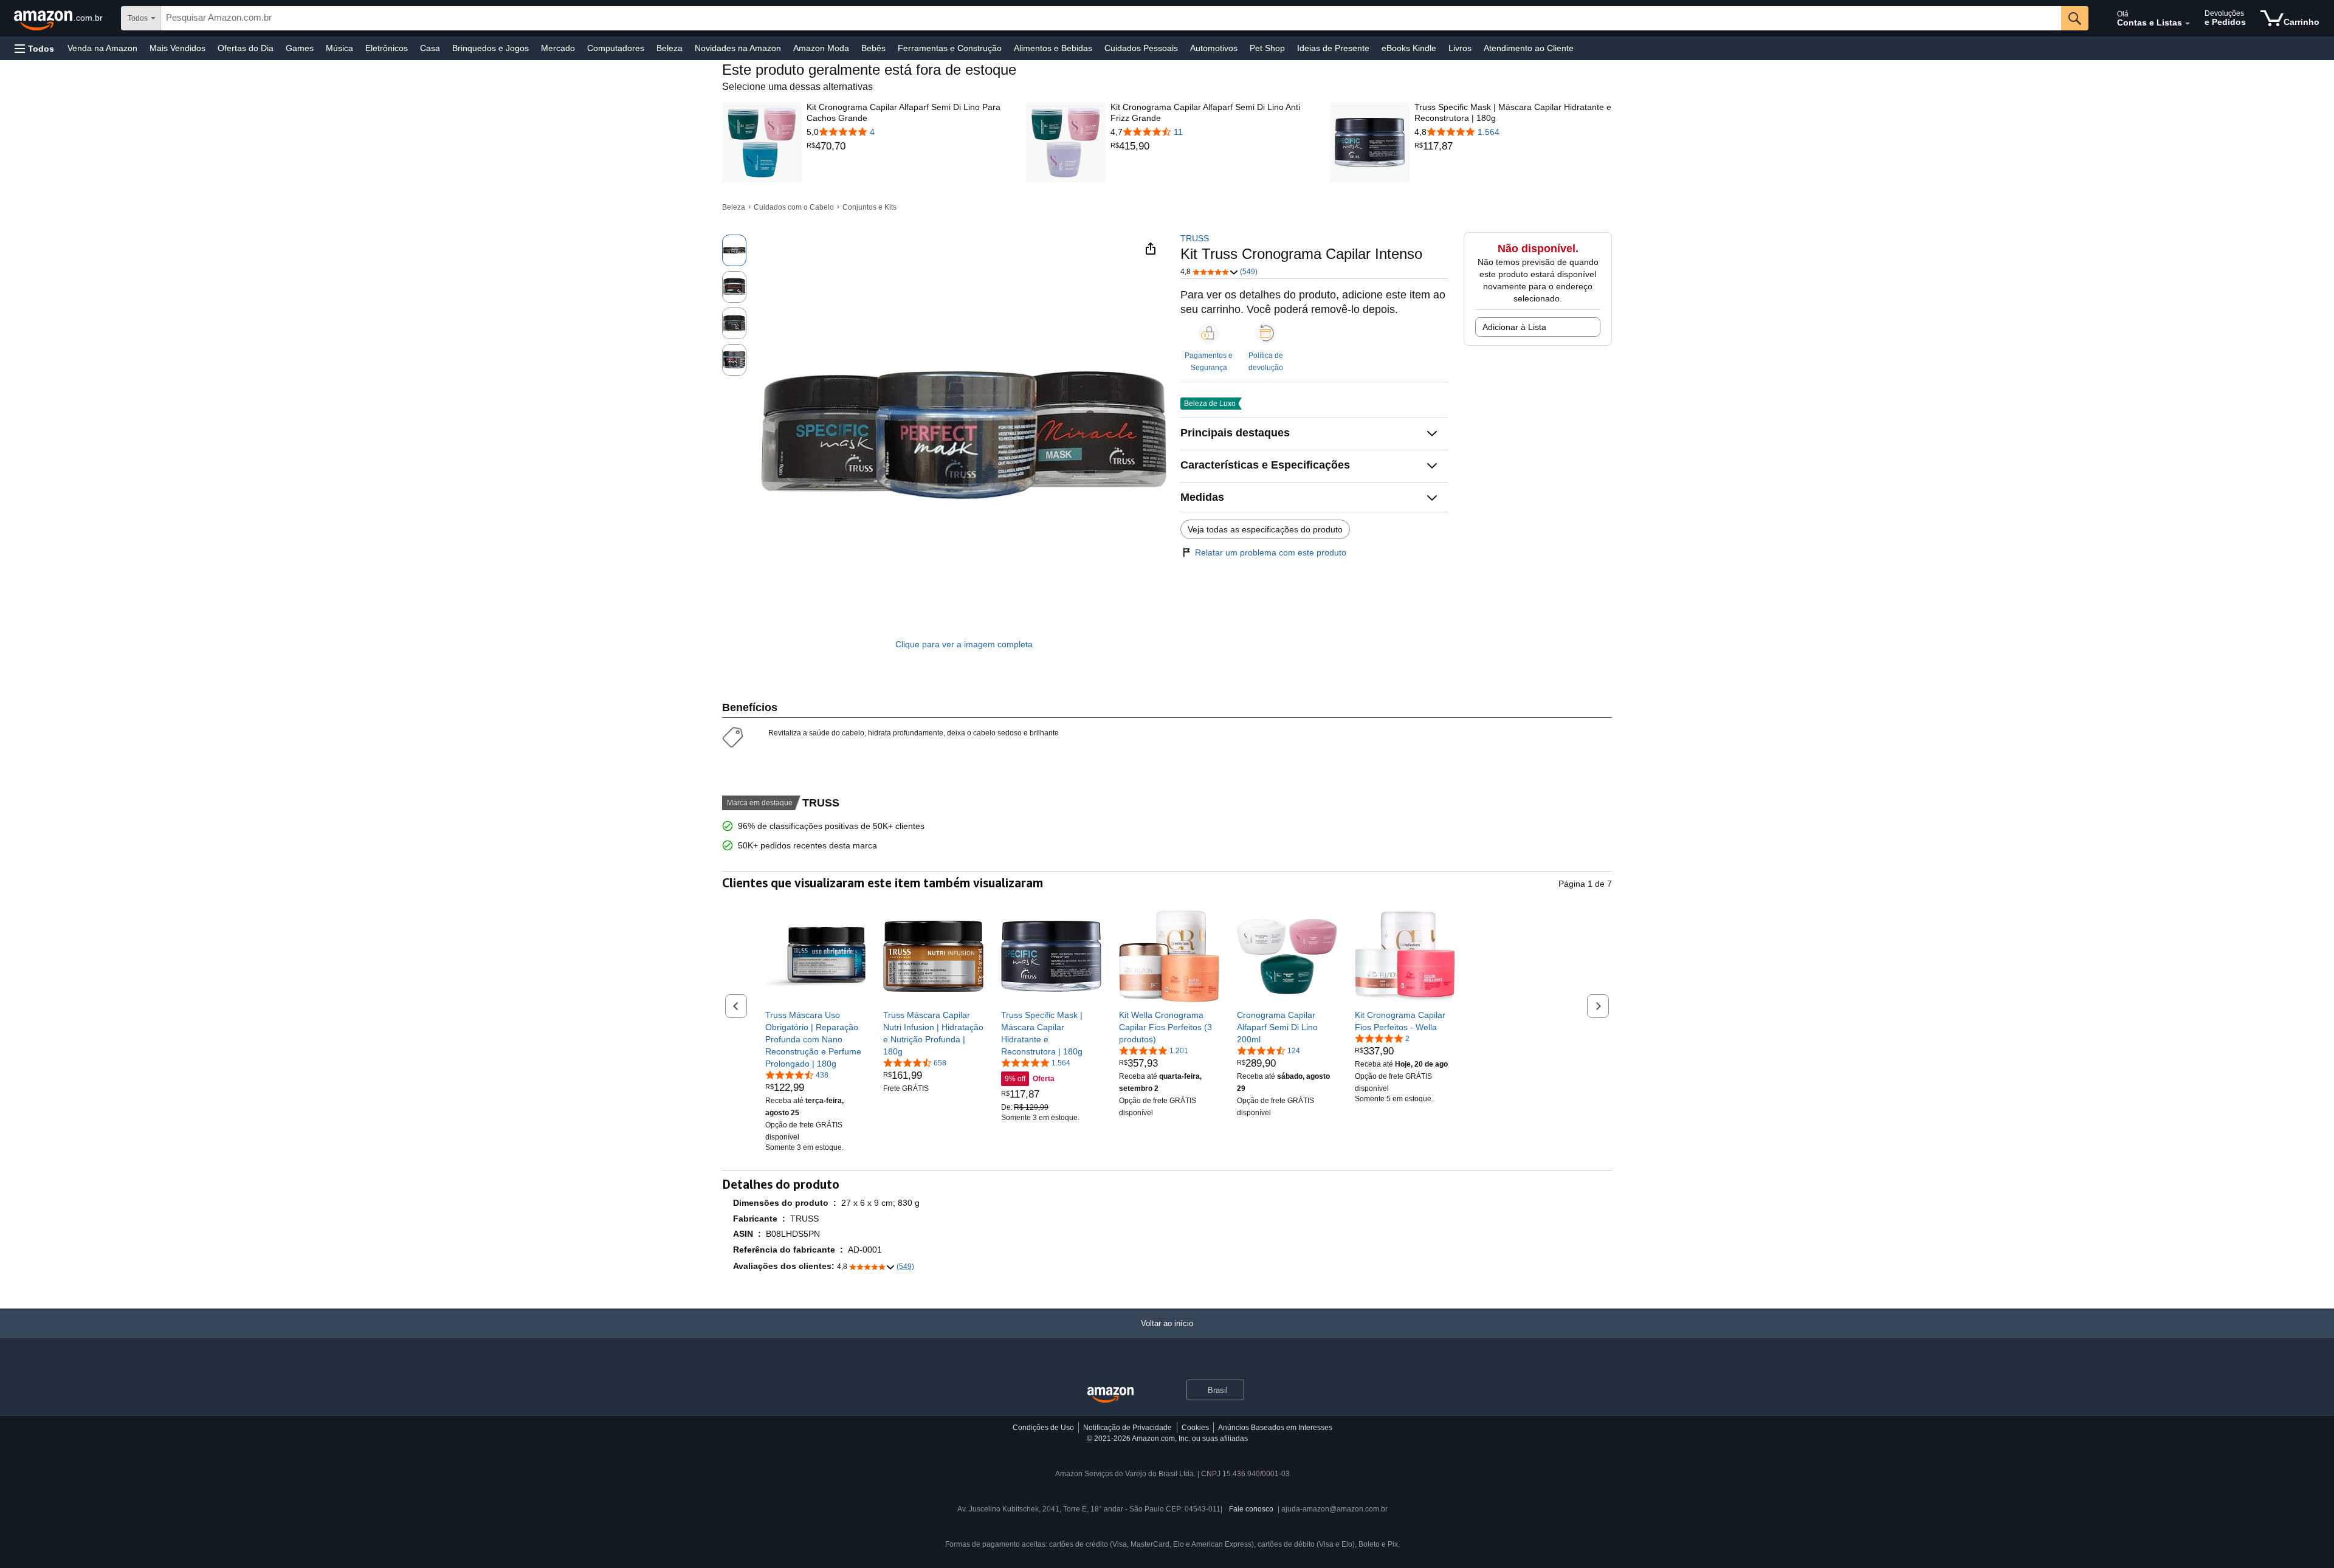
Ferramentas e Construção (950, 48)
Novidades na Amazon (738, 48)
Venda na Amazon (102, 48)
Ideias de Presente (1333, 48)
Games (300, 48)
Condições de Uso (1043, 1428)
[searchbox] (1111, 18)
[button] (34, 48)
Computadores (616, 48)
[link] (905, 146)
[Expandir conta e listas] (2188, 24)
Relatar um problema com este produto (1271, 552)
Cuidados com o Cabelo (794, 207)
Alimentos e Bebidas (1053, 48)
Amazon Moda (821, 48)
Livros (1460, 48)
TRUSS (1195, 238)
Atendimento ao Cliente (1529, 48)
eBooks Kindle (1409, 48)
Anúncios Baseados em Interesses (1275, 1428)
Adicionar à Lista (1514, 327)
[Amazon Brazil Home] (1110, 1395)
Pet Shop (1267, 48)
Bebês (873, 48)
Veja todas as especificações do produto (1265, 529)
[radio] (734, 250)
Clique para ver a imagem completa (964, 644)
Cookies (1195, 1428)
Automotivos (1214, 48)
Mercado (558, 48)
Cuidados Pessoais (1141, 48)
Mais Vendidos (177, 48)
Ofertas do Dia (246, 48)
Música (339, 48)
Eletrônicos (387, 48)
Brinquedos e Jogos (491, 48)
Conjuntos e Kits (869, 207)
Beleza (670, 48)
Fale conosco (1251, 1509)
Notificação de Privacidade (1127, 1428)
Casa (430, 48)
